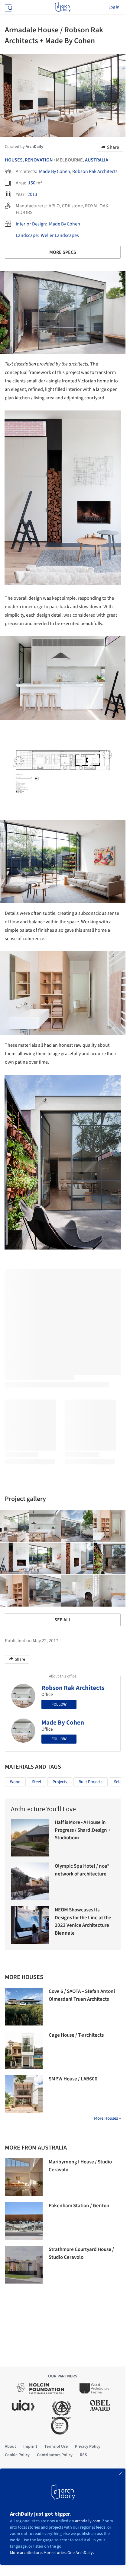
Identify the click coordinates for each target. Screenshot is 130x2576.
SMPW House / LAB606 (73, 2079)
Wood (15, 1782)
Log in (114, 7)
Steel (37, 1782)
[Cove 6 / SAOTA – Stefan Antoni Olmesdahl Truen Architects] (24, 2007)
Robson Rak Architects (95, 171)
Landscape (27, 235)
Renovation (39, 160)
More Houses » (107, 2118)
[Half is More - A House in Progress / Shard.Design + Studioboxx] (30, 1838)
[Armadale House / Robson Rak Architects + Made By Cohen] (45, 1526)
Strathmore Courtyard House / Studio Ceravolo (81, 2253)
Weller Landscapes (60, 235)
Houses (14, 160)
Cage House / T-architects (76, 2035)
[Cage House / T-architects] (24, 2050)
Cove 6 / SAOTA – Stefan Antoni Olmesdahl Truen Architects (82, 1995)
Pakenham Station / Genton (79, 2206)
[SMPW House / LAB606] (24, 2094)
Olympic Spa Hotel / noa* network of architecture (82, 1870)
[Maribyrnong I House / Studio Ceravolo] (24, 2177)
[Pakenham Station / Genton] (24, 2221)
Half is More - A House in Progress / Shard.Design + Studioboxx (83, 1830)
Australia (97, 160)
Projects (60, 1782)
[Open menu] (8, 7)
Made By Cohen (55, 171)
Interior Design (31, 224)
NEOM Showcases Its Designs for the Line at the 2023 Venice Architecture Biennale (83, 1922)
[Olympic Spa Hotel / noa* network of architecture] (30, 1881)
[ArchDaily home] (63, 7)
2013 (32, 194)
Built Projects (91, 1782)
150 (32, 183)
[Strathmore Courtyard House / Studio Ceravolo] (24, 2265)
